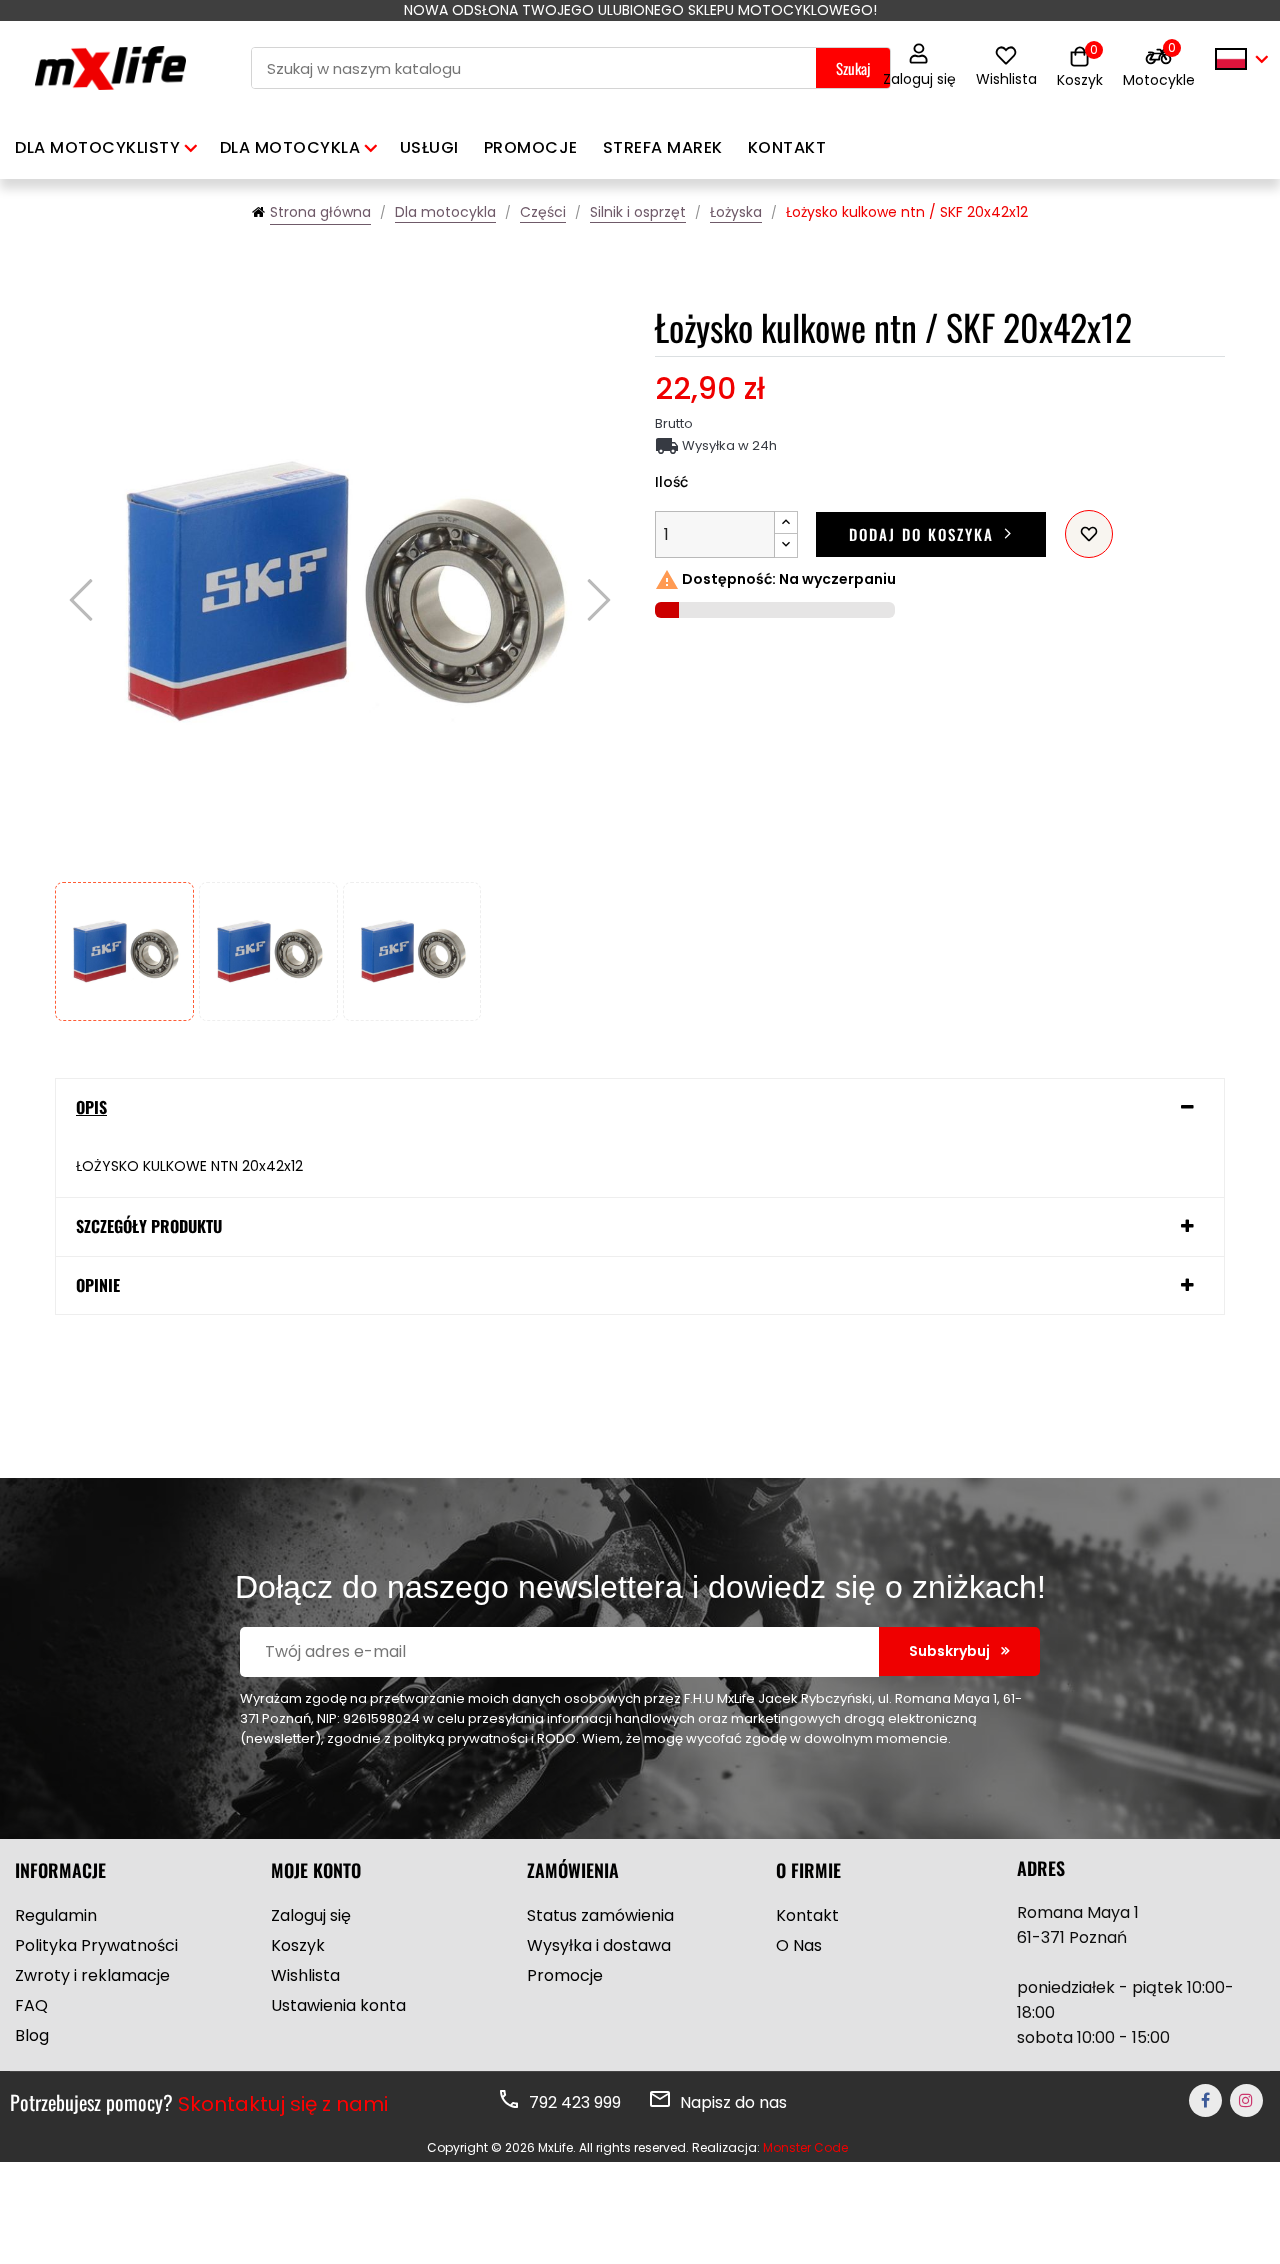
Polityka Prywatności (96, 1945)
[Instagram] (1246, 2100)
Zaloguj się (919, 79)
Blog (32, 2035)
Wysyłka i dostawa (599, 1945)
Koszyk (298, 1945)
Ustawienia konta (338, 2005)
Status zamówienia (600, 1915)
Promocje (565, 1975)
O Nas (799, 1945)
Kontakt (807, 1915)
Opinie (98, 1286)
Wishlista (1006, 79)
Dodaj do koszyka (921, 534)
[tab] (640, 1108)
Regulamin (56, 1915)
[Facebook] (1205, 2100)
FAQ (31, 2005)
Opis (91, 1108)
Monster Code (805, 2147)
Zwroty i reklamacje (92, 1975)
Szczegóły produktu (149, 1227)
